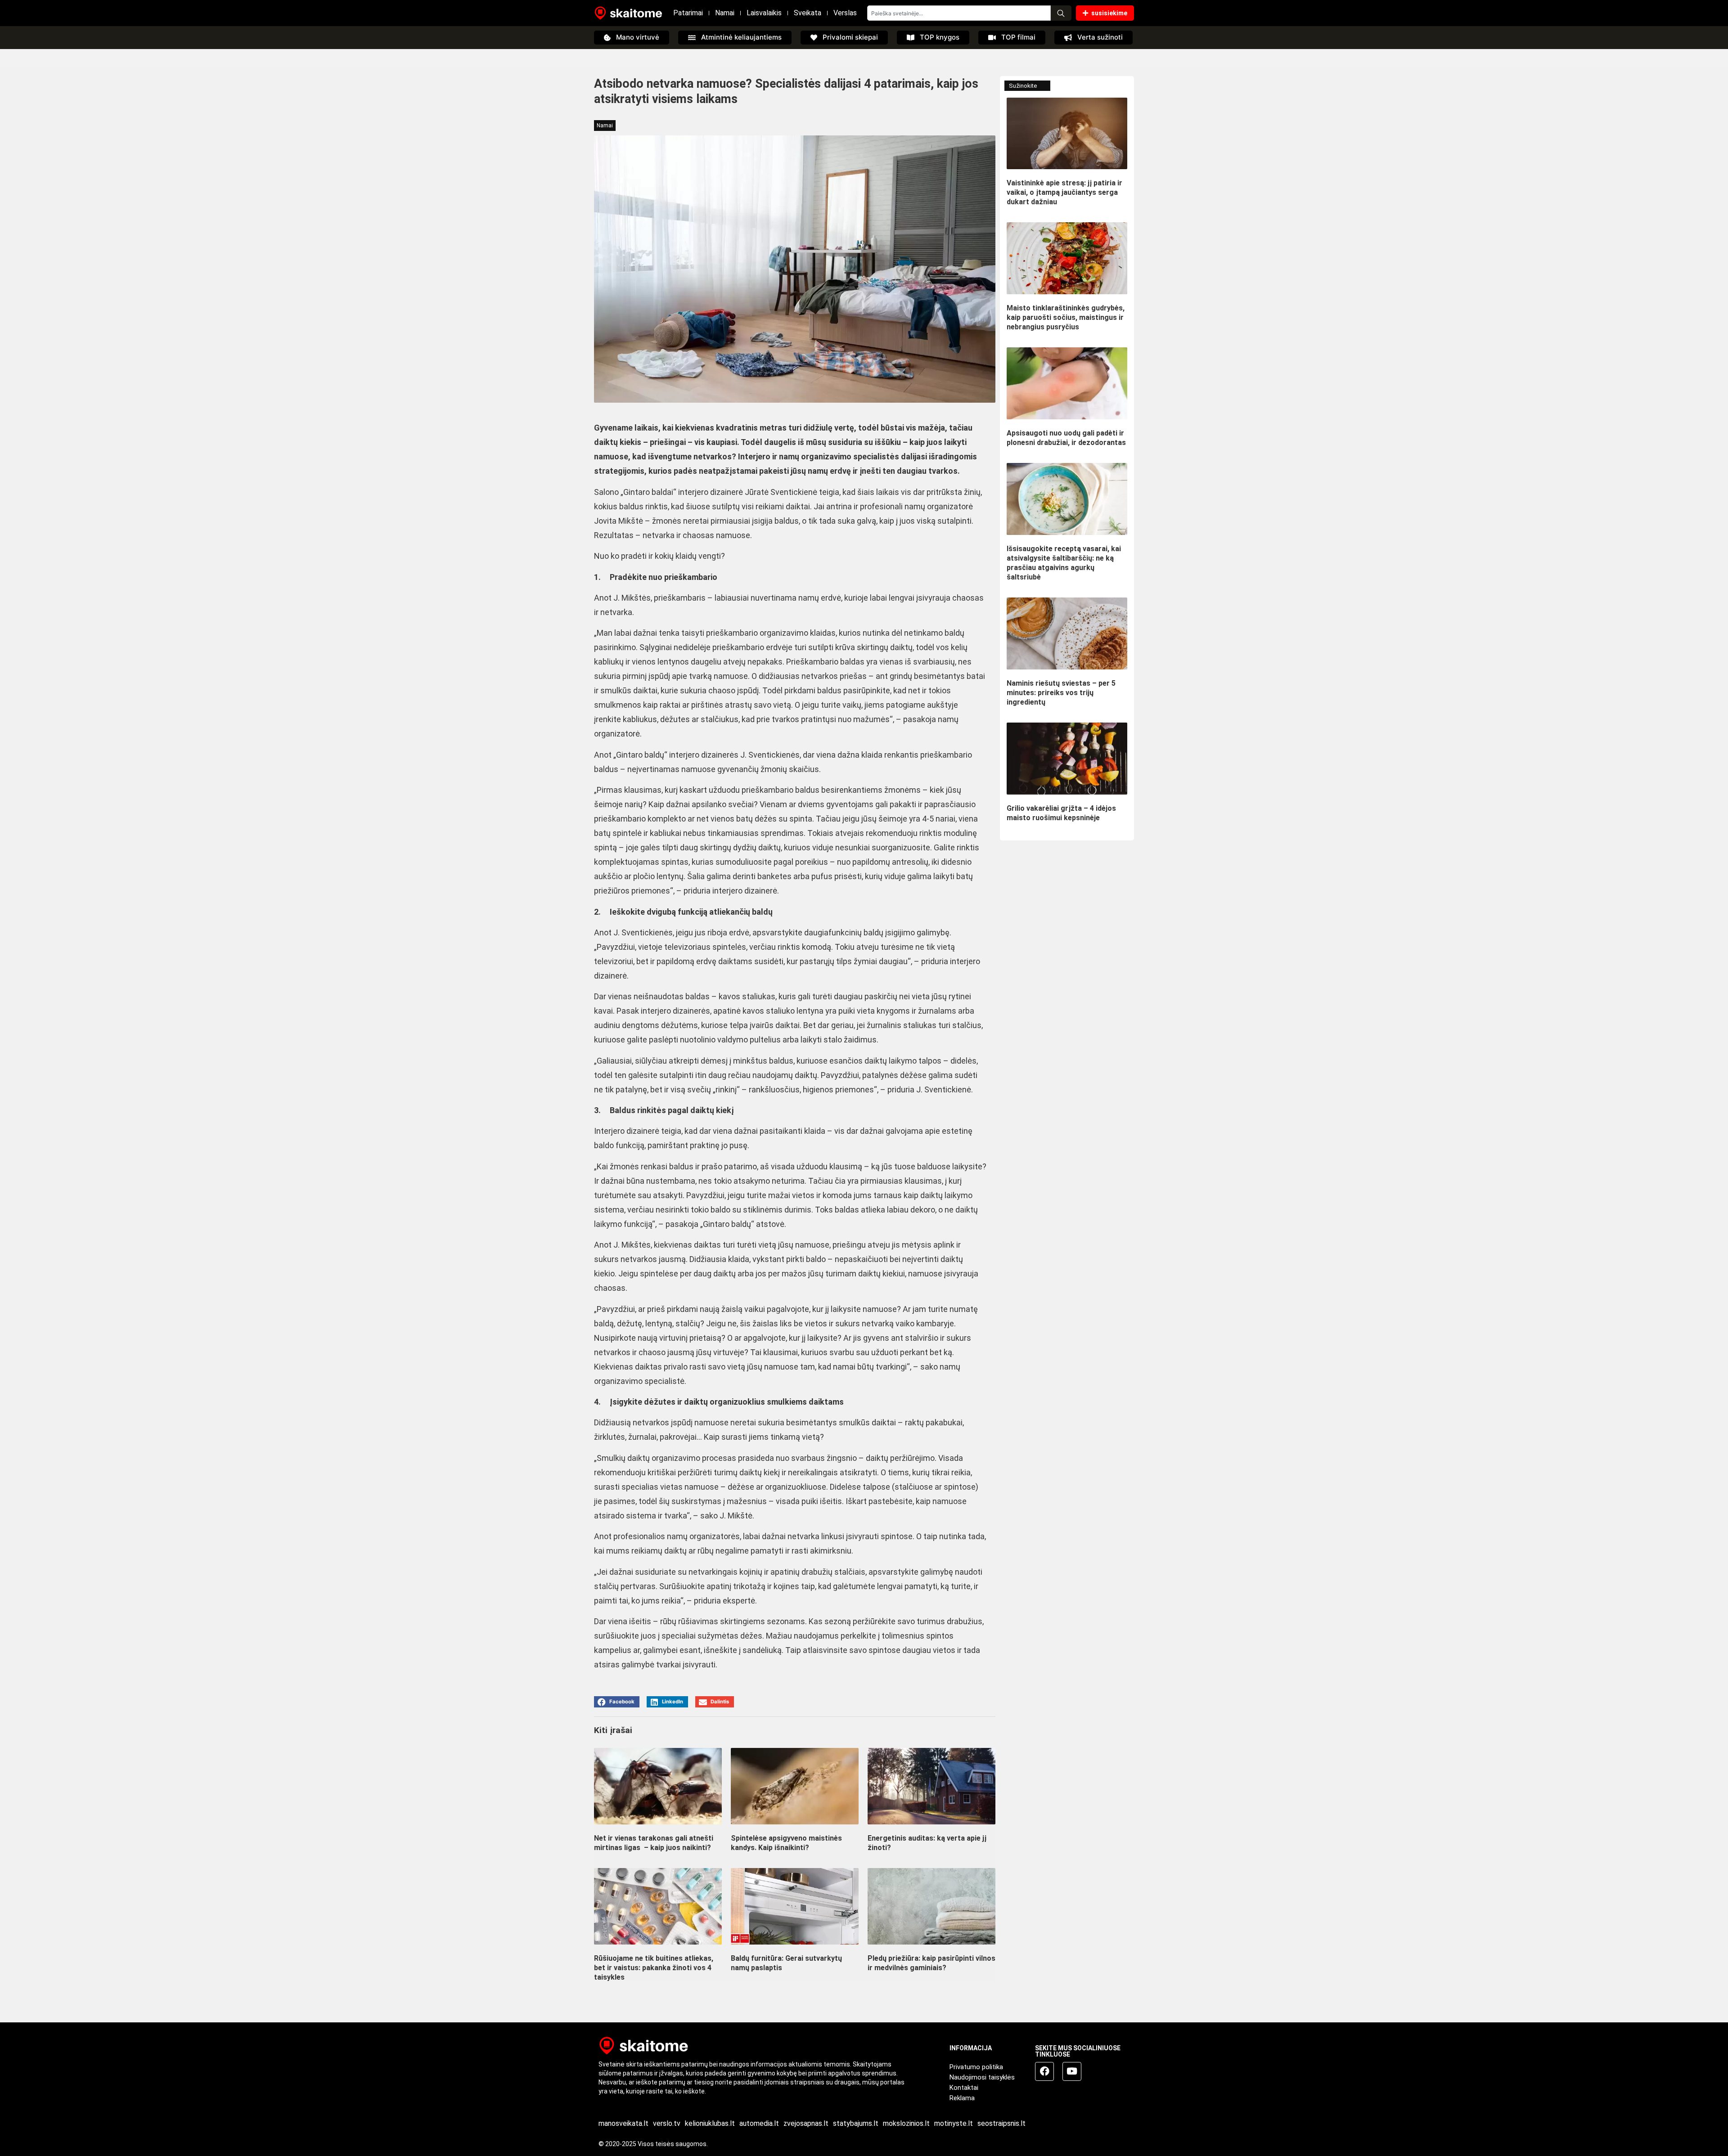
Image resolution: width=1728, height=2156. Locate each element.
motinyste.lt (954, 2123)
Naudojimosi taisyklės (982, 2077)
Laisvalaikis (764, 13)
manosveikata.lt (623, 2123)
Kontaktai (964, 2088)
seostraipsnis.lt (1001, 2123)
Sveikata (808, 13)
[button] (617, 1702)
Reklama (962, 2098)
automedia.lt (759, 2123)
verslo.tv (667, 2123)
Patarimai (688, 13)
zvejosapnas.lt (806, 2123)
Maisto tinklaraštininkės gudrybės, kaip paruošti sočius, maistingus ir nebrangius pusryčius (1066, 317)
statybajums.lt (856, 2123)
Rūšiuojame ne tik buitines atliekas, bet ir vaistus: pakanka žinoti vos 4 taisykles (654, 1968)
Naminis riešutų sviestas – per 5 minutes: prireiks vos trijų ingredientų (1061, 693)
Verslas (845, 13)
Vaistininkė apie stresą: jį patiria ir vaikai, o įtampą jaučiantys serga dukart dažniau (1064, 192)
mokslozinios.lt (906, 2123)
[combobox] (959, 13)
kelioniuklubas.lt (710, 2123)
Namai (725, 13)
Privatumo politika (976, 2067)
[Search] (1061, 13)
